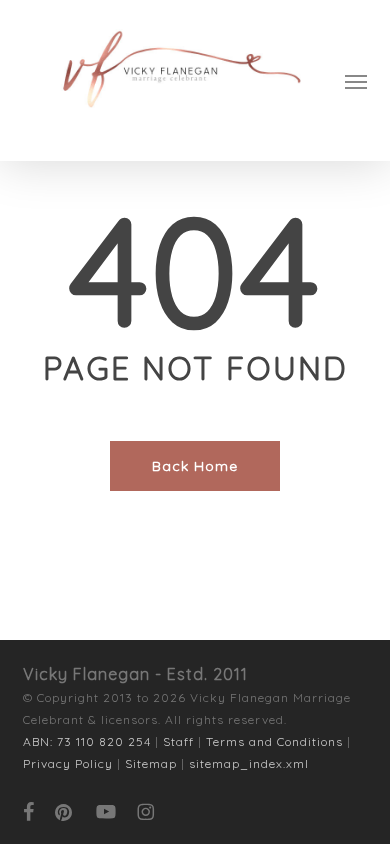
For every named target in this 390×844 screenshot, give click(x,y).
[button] (356, 81)
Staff (178, 741)
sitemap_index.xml (249, 763)
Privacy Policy (68, 763)
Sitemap (151, 763)
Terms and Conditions (274, 741)
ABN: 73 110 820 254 (87, 741)
